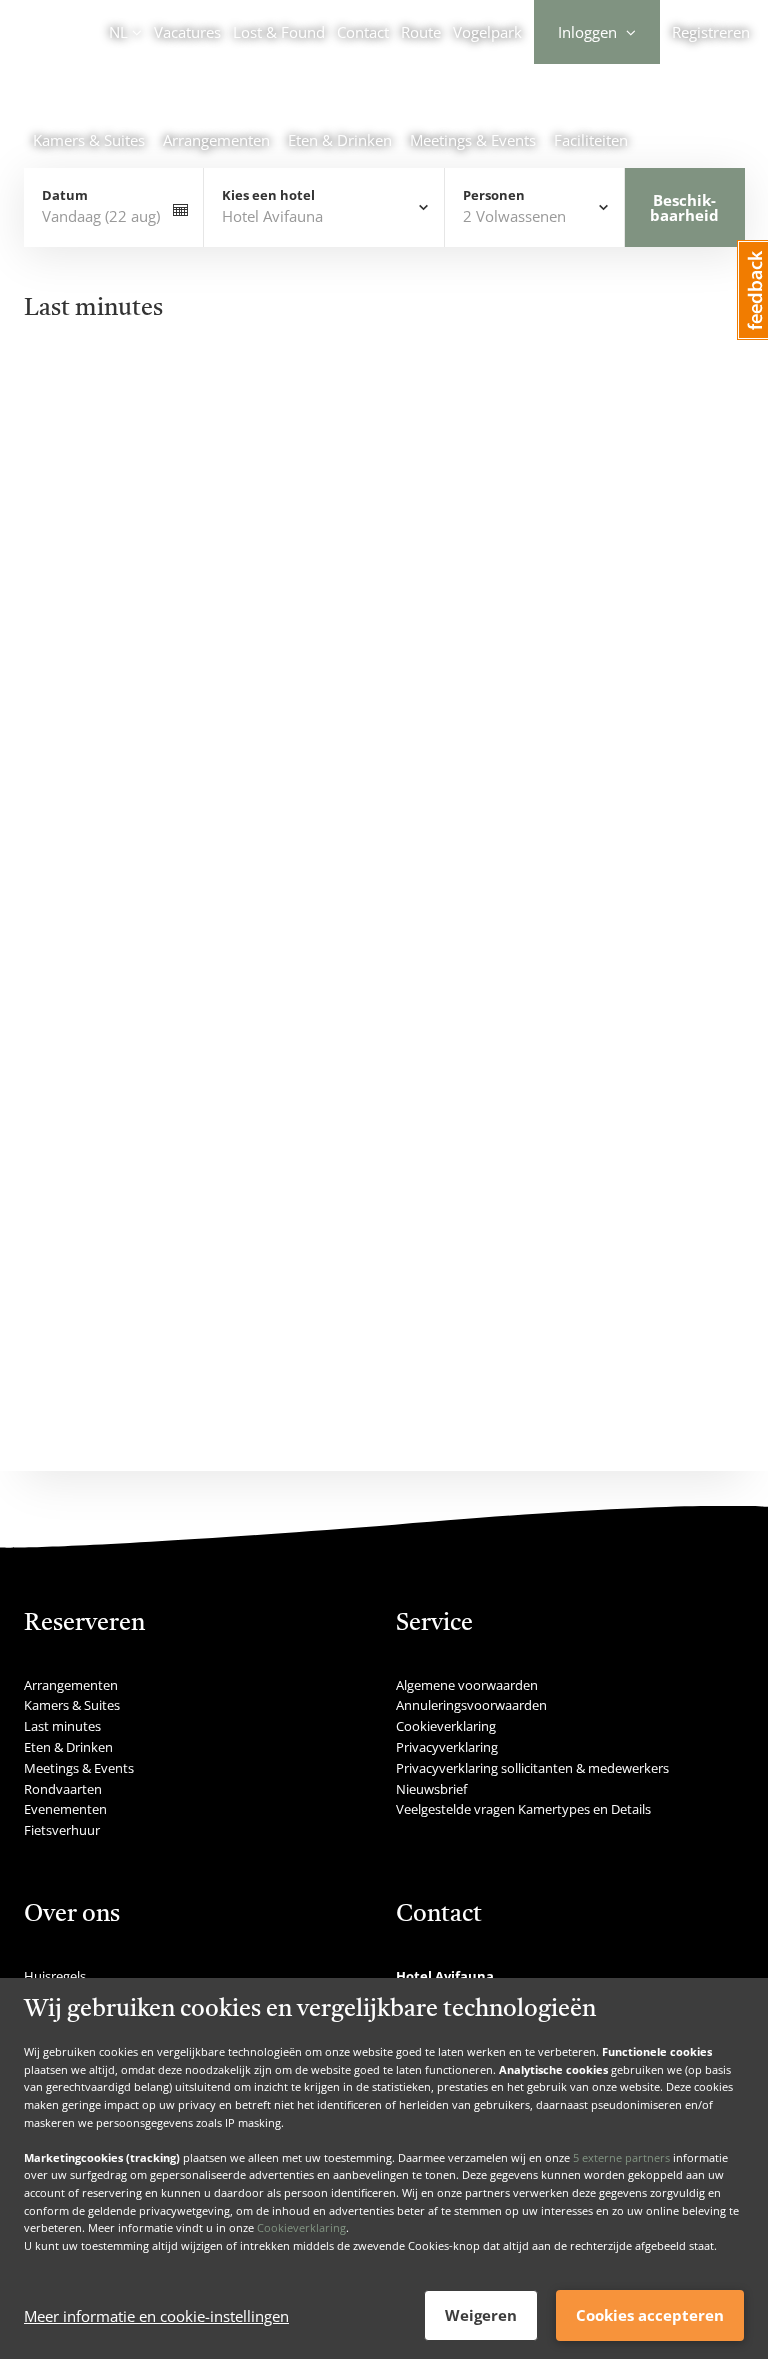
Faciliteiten (591, 140)
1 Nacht (80, 428)
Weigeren (481, 2315)
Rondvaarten (63, 1789)
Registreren (711, 32)
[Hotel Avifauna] (179, 106)
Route (421, 32)
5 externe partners (621, 2157)
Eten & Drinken (340, 140)
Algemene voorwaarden (467, 1685)
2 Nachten (184, 428)
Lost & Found (279, 32)
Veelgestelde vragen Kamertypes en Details (523, 1809)
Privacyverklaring (447, 1747)
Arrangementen (216, 140)
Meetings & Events (473, 140)
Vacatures (187, 32)
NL (118, 32)
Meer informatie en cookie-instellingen (156, 2316)
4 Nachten (408, 428)
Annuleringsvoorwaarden (471, 1705)
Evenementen (65, 1809)
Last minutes (62, 1726)
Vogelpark (487, 32)
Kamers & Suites (89, 140)
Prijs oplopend (658, 498)
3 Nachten (296, 428)
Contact (363, 32)
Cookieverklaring (301, 2227)
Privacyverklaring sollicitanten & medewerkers (532, 1768)
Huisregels (55, 1976)
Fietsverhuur (62, 1830)
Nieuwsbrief (431, 1789)
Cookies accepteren (650, 2315)
